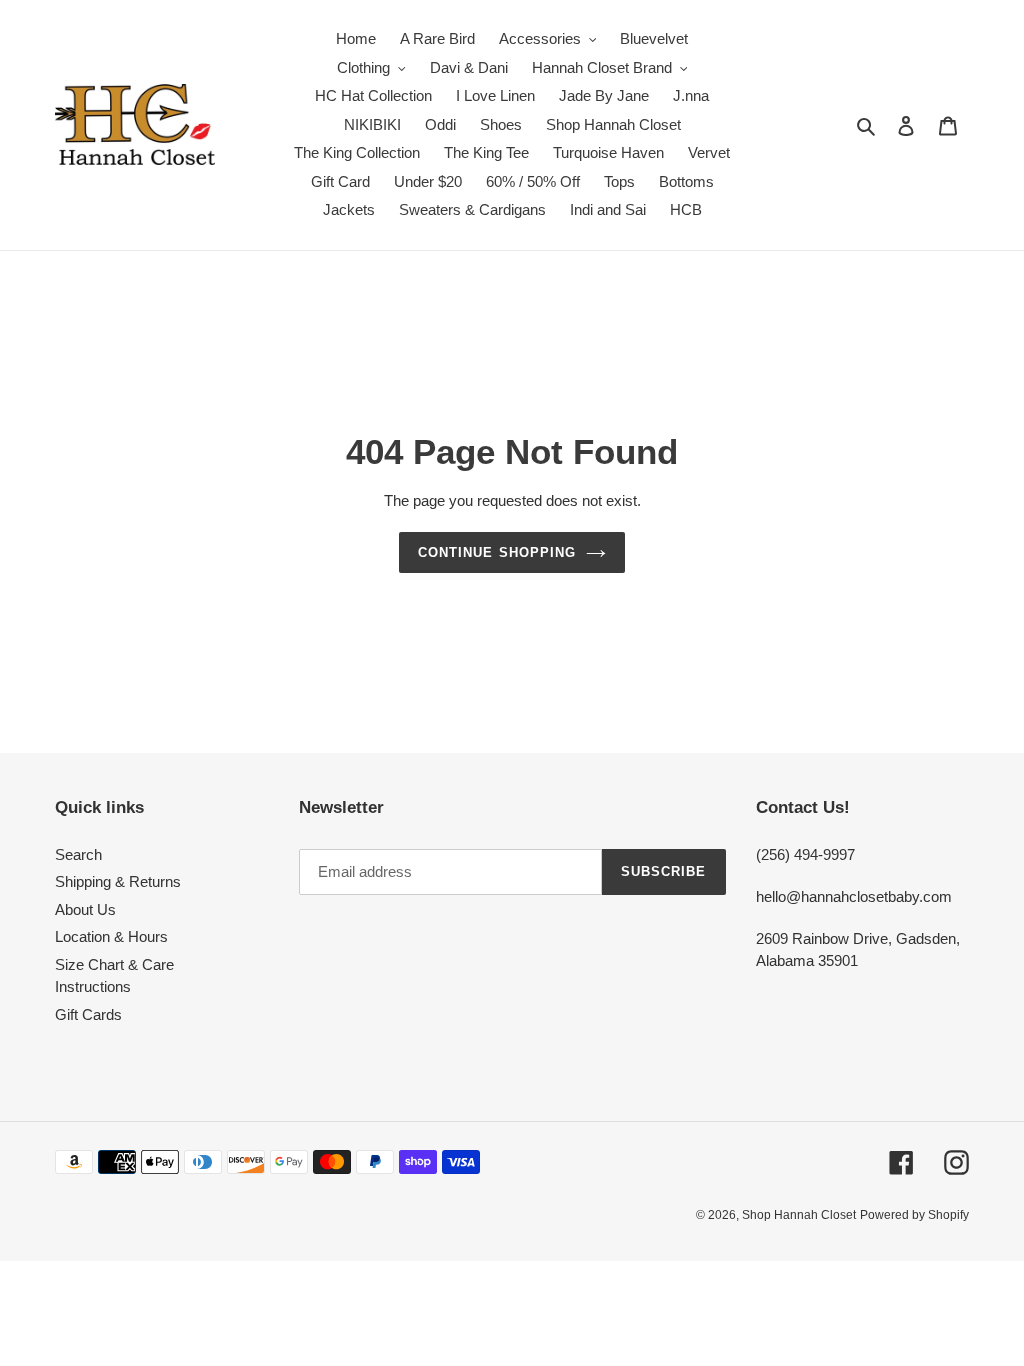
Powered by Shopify (914, 1215)
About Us (85, 909)
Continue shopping (497, 552)
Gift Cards (88, 1014)
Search (78, 854)
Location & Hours (111, 936)
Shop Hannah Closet (799, 1215)
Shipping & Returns (118, 881)
